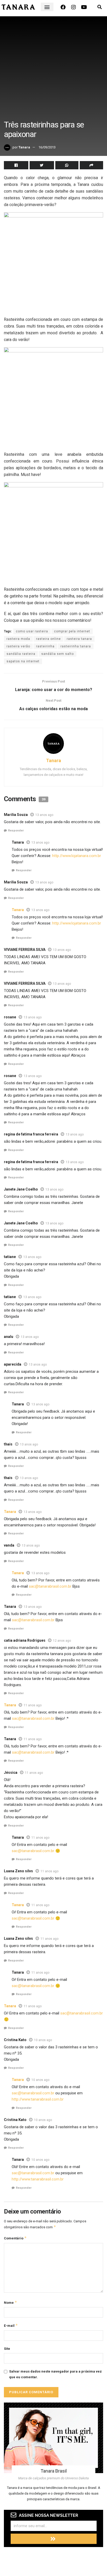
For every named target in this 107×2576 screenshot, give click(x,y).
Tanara (24, 147)
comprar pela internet (72, 631)
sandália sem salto (58, 654)
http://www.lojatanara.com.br (77, 856)
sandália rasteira (21, 654)
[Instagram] (73, 7)
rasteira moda (18, 639)
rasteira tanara (79, 639)
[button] (47, 7)
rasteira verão (18, 646)
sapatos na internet (23, 661)
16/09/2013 (47, 147)
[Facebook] (63, 7)
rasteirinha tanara (76, 646)
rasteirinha (45, 646)
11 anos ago (33, 1705)
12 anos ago (62, 1641)
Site (7, 2349)
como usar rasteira (32, 631)
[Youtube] (84, 7)
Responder (16, 831)
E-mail (11, 2325)
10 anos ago (43, 2040)
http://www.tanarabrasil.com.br (38, 2099)
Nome (11, 2302)
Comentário (15, 2238)
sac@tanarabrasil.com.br (50, 1586)
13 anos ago (44, 815)
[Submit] (54, 2539)
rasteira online (48, 639)
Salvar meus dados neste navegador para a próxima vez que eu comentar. (55, 2374)
